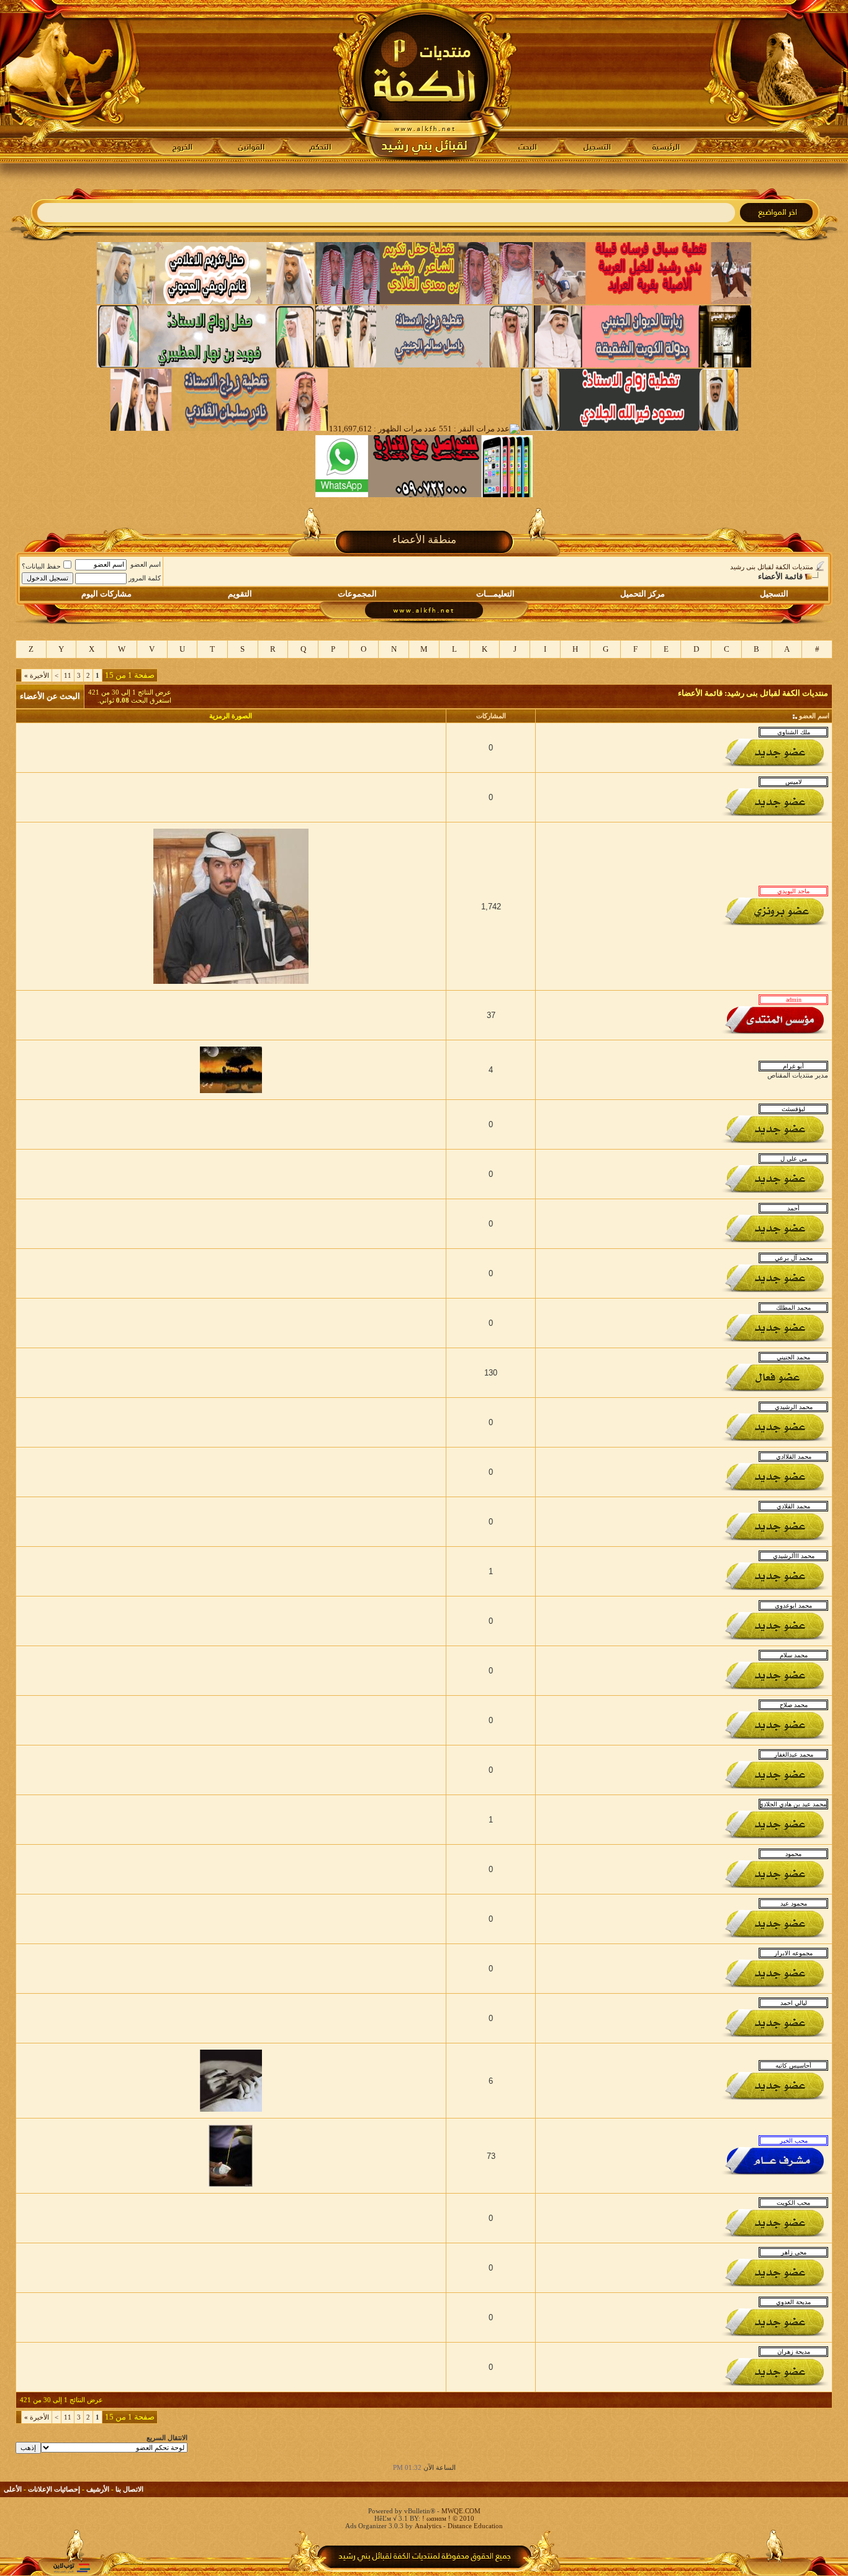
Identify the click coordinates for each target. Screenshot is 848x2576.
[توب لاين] (71, 2568)
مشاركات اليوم (106, 594)
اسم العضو (146, 564)
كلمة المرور (145, 578)
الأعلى (13, 2489)
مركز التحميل (643, 594)
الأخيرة (37, 675)
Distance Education (475, 2526)
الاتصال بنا (129, 2489)
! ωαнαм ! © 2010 (447, 2518)
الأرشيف (98, 2489)
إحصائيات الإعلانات (54, 2489)
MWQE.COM (461, 2511)
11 (68, 675)
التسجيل (774, 594)
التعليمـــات (495, 594)
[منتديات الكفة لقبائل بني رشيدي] (424, 81)
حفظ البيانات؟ (41, 566)
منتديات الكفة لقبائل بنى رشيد (772, 567)
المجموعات (357, 594)
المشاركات (491, 716)
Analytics (428, 2526)
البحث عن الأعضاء (50, 696)
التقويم (240, 594)
